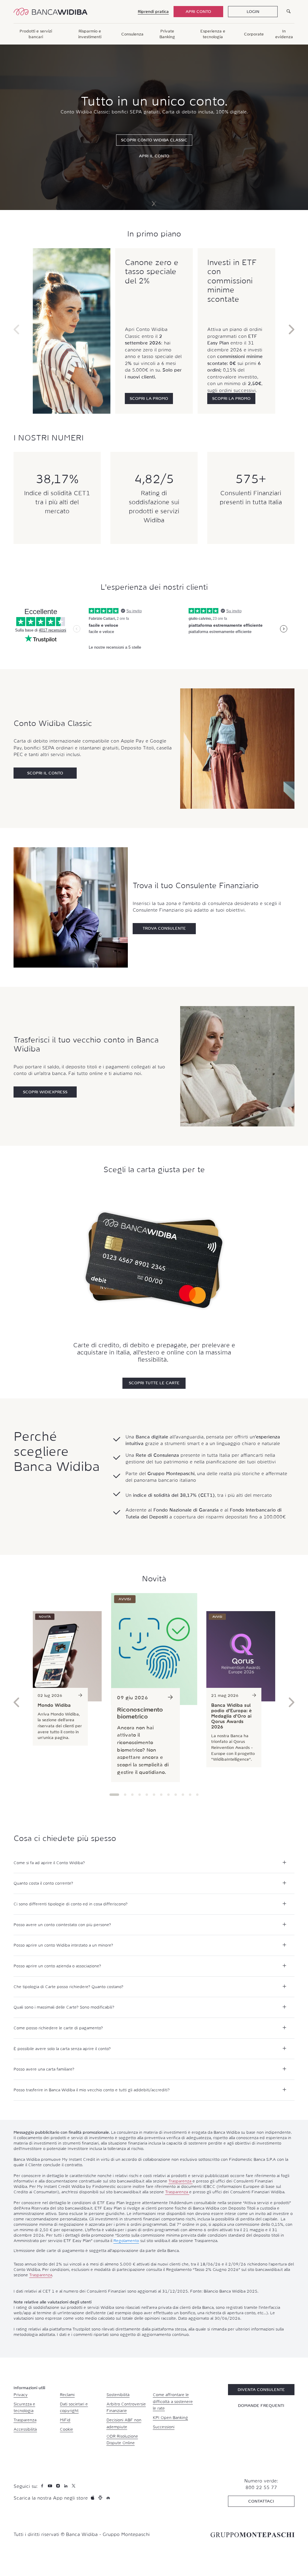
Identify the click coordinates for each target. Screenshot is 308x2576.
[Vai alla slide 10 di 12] (183, 1795)
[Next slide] (153, 204)
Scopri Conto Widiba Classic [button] (154, 140)
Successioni (164, 2427)
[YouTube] (51, 2486)
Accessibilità (25, 2429)
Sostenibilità (118, 2395)
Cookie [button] (66, 2429)
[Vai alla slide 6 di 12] (154, 1795)
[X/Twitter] (74, 2486)
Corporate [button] (254, 34)
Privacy (21, 2395)
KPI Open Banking (170, 2417)
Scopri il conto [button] (45, 773)
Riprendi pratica (153, 11)
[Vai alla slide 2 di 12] (125, 1795)
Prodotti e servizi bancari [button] (36, 34)
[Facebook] (43, 2486)
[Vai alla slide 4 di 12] (140, 1795)
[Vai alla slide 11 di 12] (190, 1795)
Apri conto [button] (198, 11)
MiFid (65, 2420)
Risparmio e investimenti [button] (90, 34)
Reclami (67, 2395)
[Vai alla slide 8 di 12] (168, 1795)
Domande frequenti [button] (261, 2405)
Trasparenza (180, 2181)
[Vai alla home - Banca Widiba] (51, 12)
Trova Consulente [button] (164, 928)
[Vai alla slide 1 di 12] (114, 1795)
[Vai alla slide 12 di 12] (197, 1795)
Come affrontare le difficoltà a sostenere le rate (173, 2401)
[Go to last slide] (17, 1704)
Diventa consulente (261, 2389)
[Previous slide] (17, 331)
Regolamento (126, 2241)
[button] (149, 398)
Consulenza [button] (132, 34)
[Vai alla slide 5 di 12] (147, 1795)
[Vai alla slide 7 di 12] (161, 1795)
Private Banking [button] (167, 34)
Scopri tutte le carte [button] (154, 1383)
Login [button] (253, 11)
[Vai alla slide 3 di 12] (132, 1795)
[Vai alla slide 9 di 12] (176, 1795)
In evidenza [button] (284, 34)
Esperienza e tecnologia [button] (213, 34)
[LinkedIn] (66, 2486)
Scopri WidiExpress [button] (45, 1092)
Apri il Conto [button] (154, 156)
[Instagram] (59, 2486)
